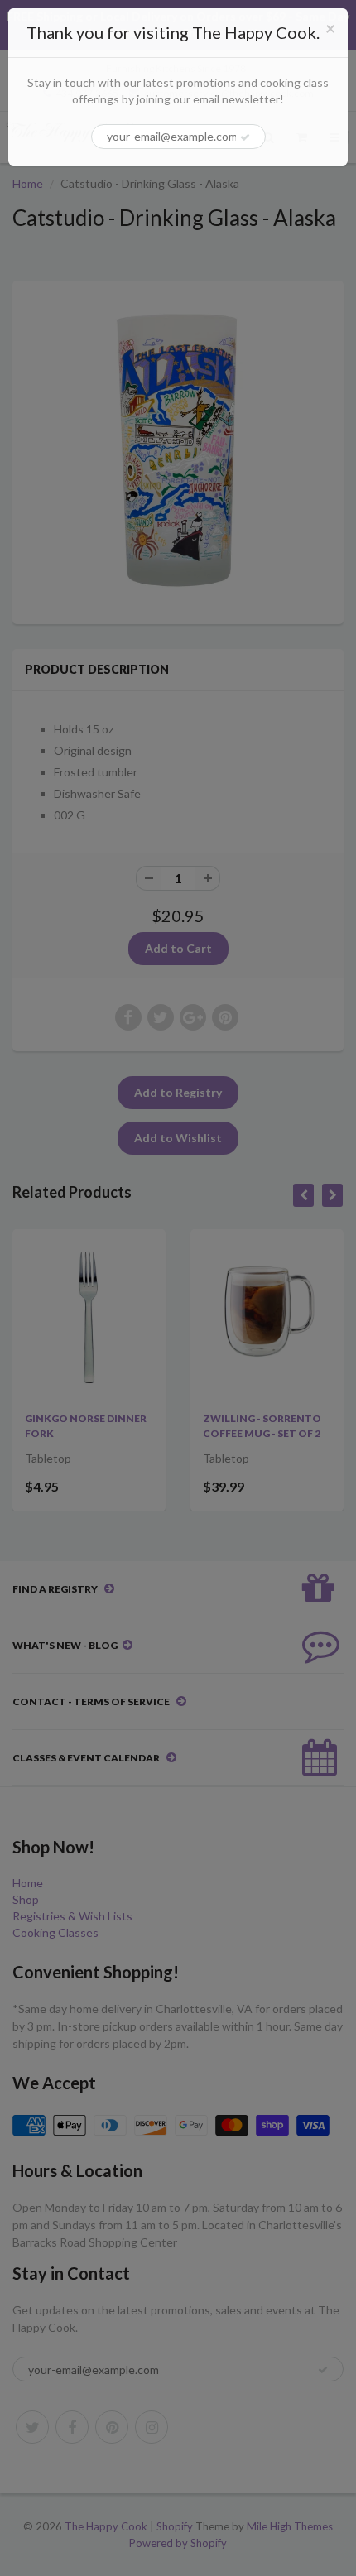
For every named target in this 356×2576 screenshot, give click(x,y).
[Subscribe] (245, 137)
